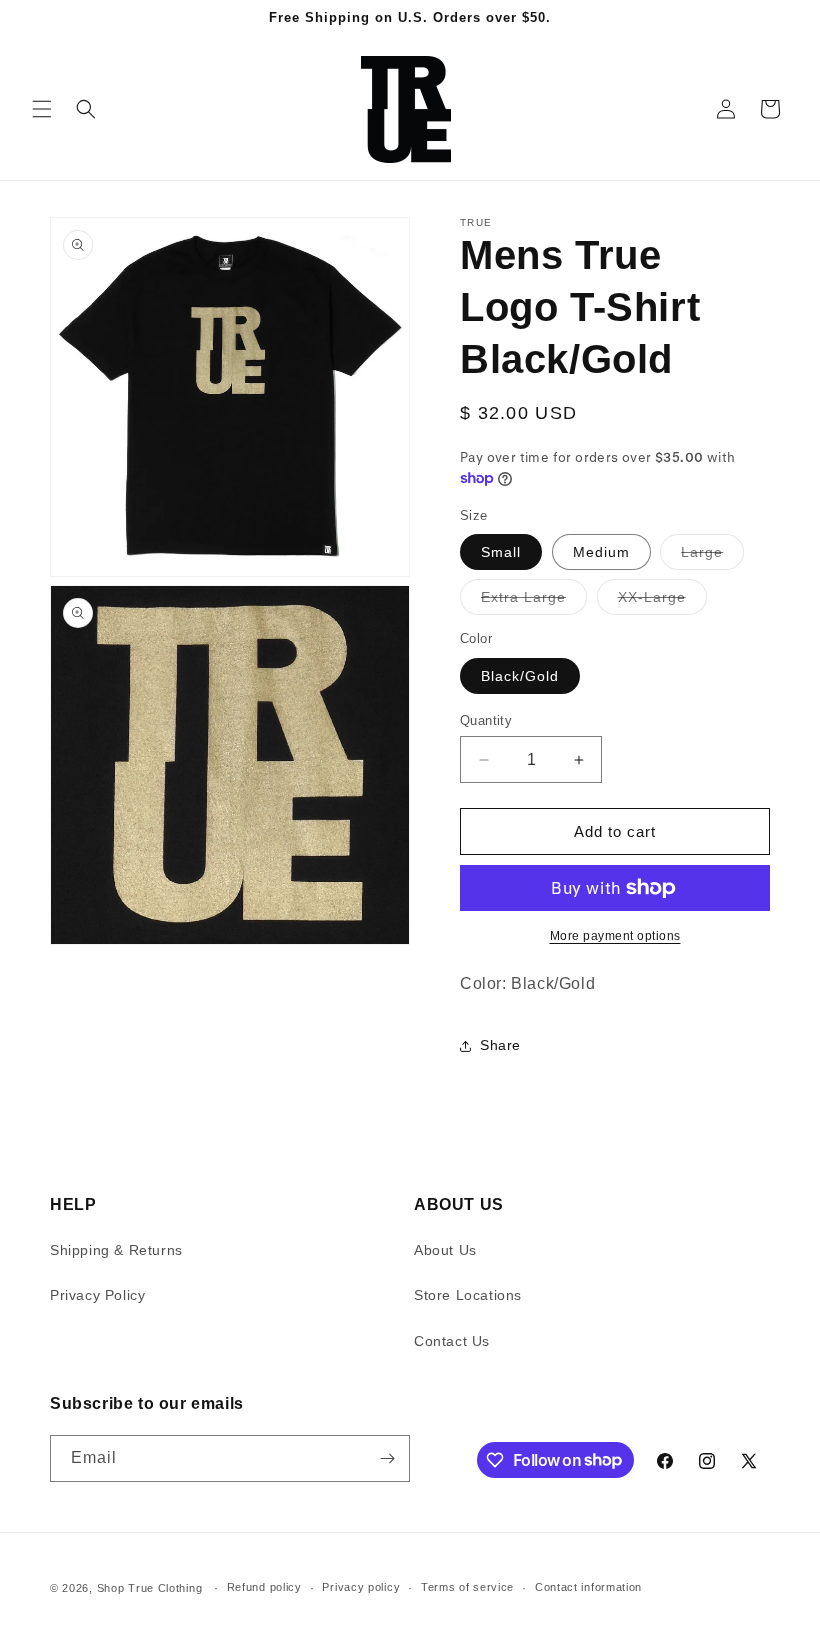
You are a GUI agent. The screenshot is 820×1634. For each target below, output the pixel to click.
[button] (42, 109)
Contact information (588, 1587)
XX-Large (662, 601)
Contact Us (452, 1341)
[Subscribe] (387, 1458)
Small (501, 552)
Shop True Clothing (150, 1588)
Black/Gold (520, 676)
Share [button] (500, 1045)
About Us (445, 1250)
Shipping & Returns (116, 1250)
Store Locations (468, 1295)
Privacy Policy (97, 1295)
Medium (601, 552)
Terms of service (467, 1587)
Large (712, 556)
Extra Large (534, 601)
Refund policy (264, 1587)
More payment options (615, 936)
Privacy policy (361, 1587)
